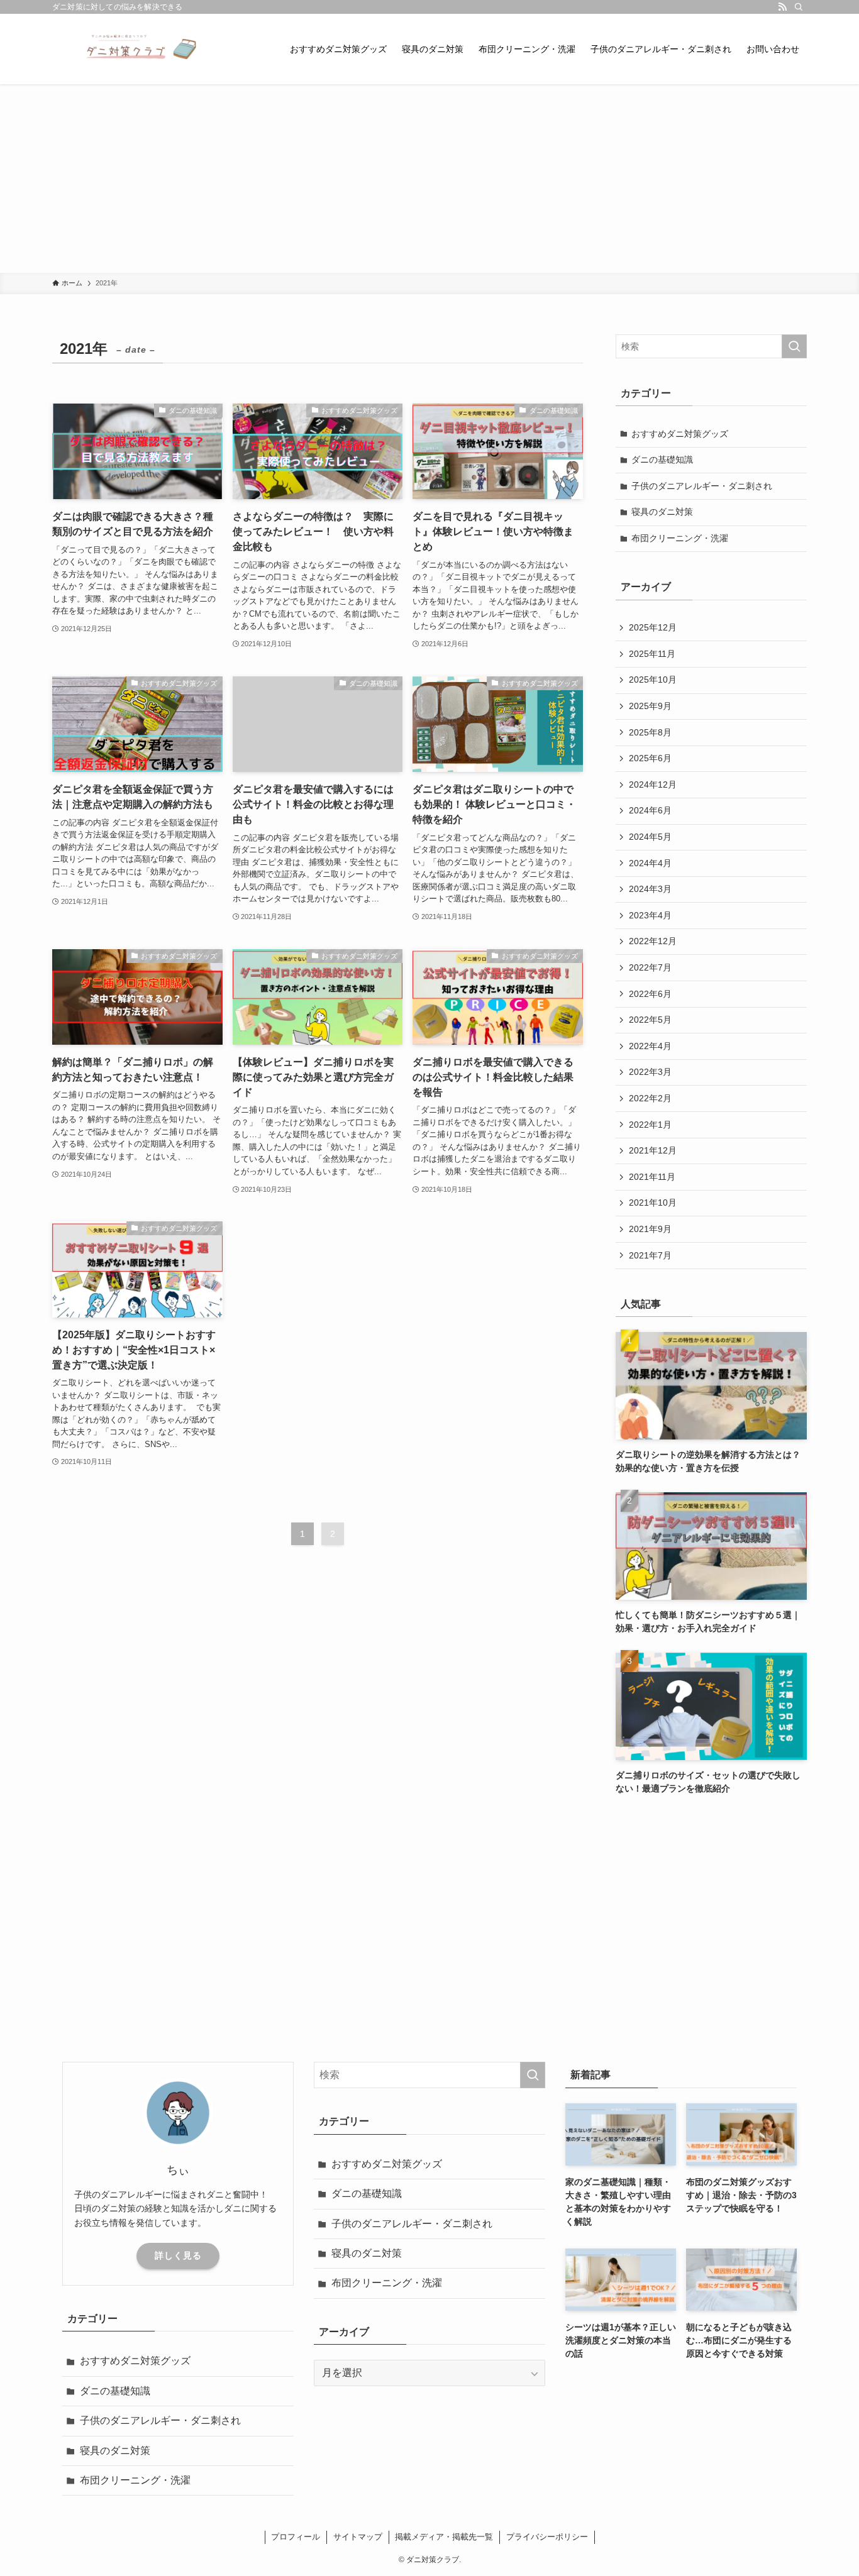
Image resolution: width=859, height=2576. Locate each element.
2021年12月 (653, 1150)
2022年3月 (650, 1072)
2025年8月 (650, 732)
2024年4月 (650, 863)
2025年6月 (650, 758)
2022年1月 (650, 1125)
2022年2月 (650, 1098)
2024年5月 (650, 837)
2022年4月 (650, 1046)
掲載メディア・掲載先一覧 (444, 2537)
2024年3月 (650, 889)
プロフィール (296, 2537)
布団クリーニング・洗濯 (680, 538)
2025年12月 (653, 627)
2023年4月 (650, 915)
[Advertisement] (429, 179)
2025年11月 (652, 654)
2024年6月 (650, 810)
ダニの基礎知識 (662, 460)
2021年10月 (653, 1203)
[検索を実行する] (794, 346)
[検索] (799, 7)
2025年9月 (650, 706)
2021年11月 (652, 1177)
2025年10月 (653, 680)
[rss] (782, 7)
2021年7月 (650, 1255)
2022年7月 (650, 967)
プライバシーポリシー (547, 2537)
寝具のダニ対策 (662, 512)
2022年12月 (653, 941)
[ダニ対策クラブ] (128, 49)
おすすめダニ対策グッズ (680, 434)
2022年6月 (650, 994)
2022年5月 (650, 1020)
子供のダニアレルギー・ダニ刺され (702, 486)
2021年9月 (650, 1229)
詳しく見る (178, 2255)
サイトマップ (358, 2537)
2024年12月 (653, 784)
